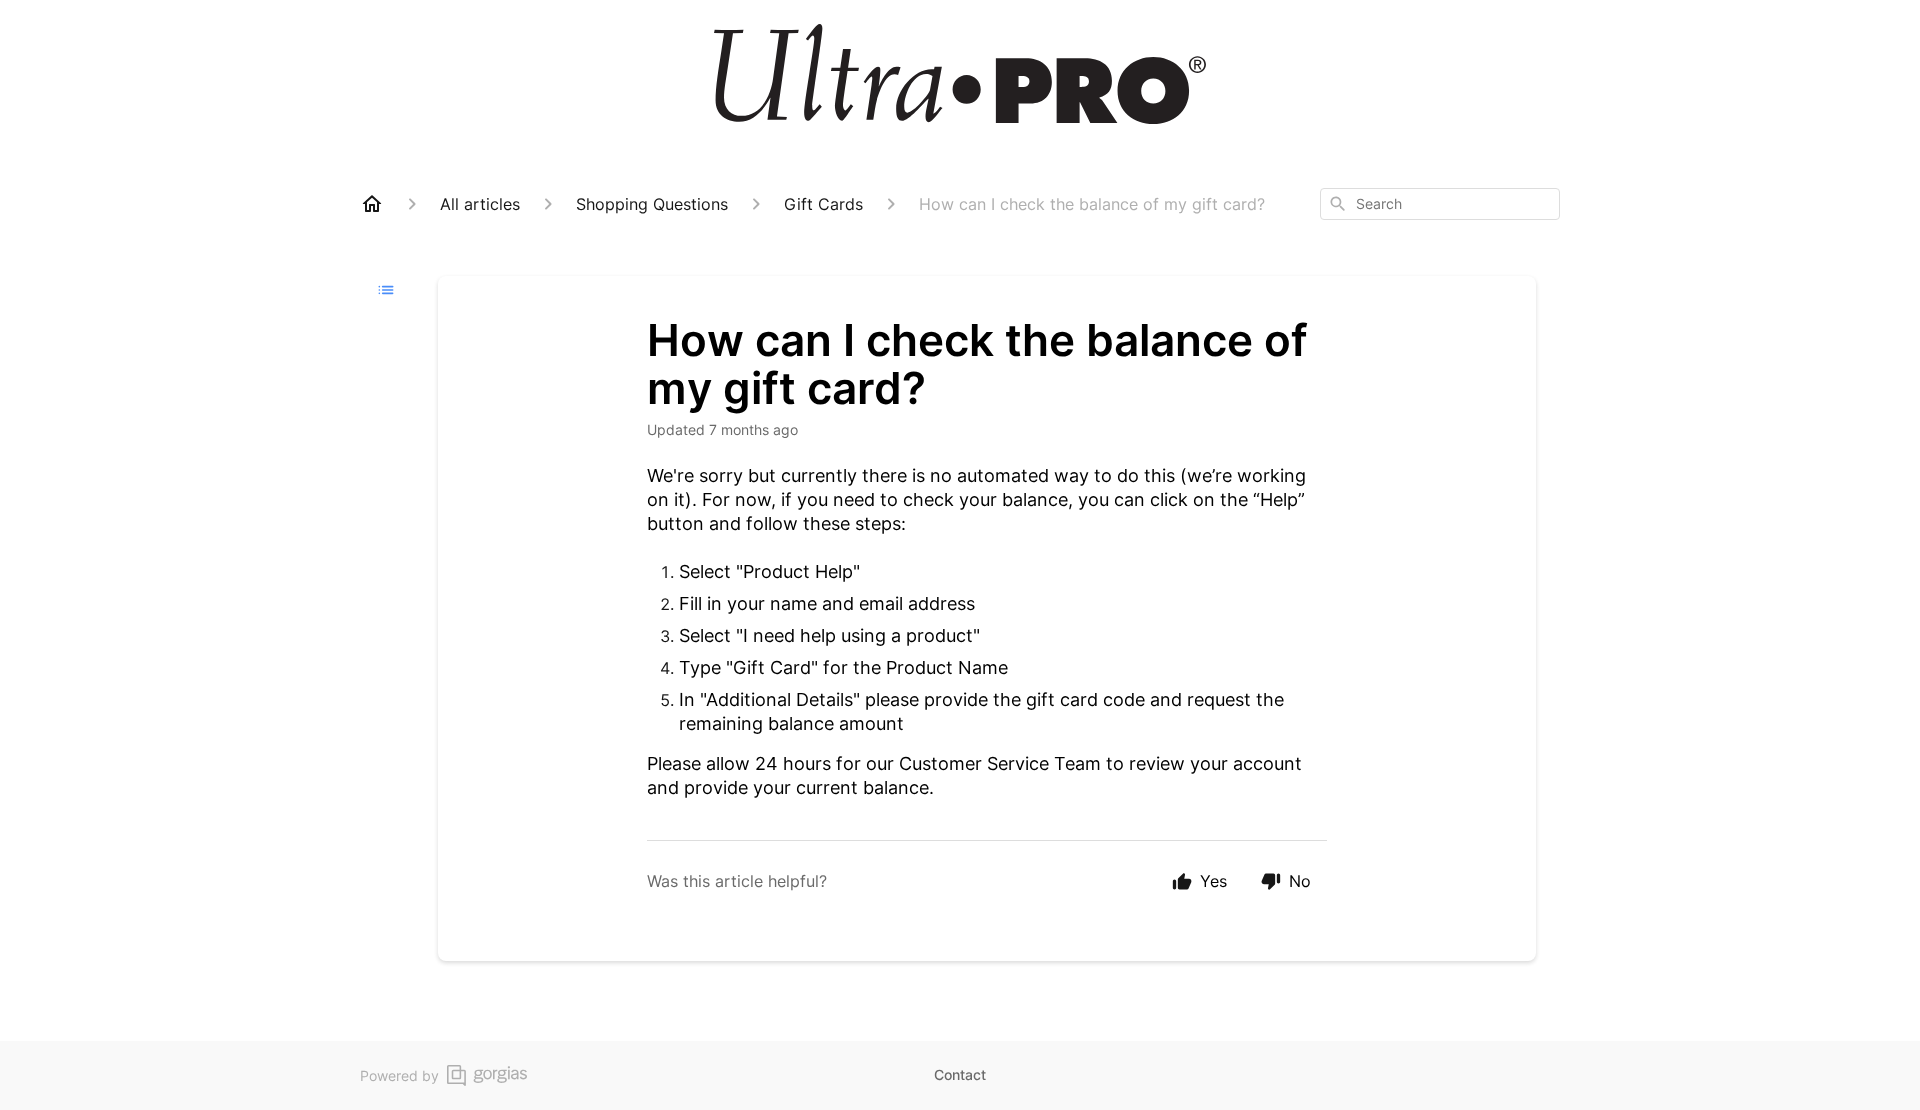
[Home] (372, 204)
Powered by (399, 1075)
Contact (960, 1074)
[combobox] (1440, 204)
